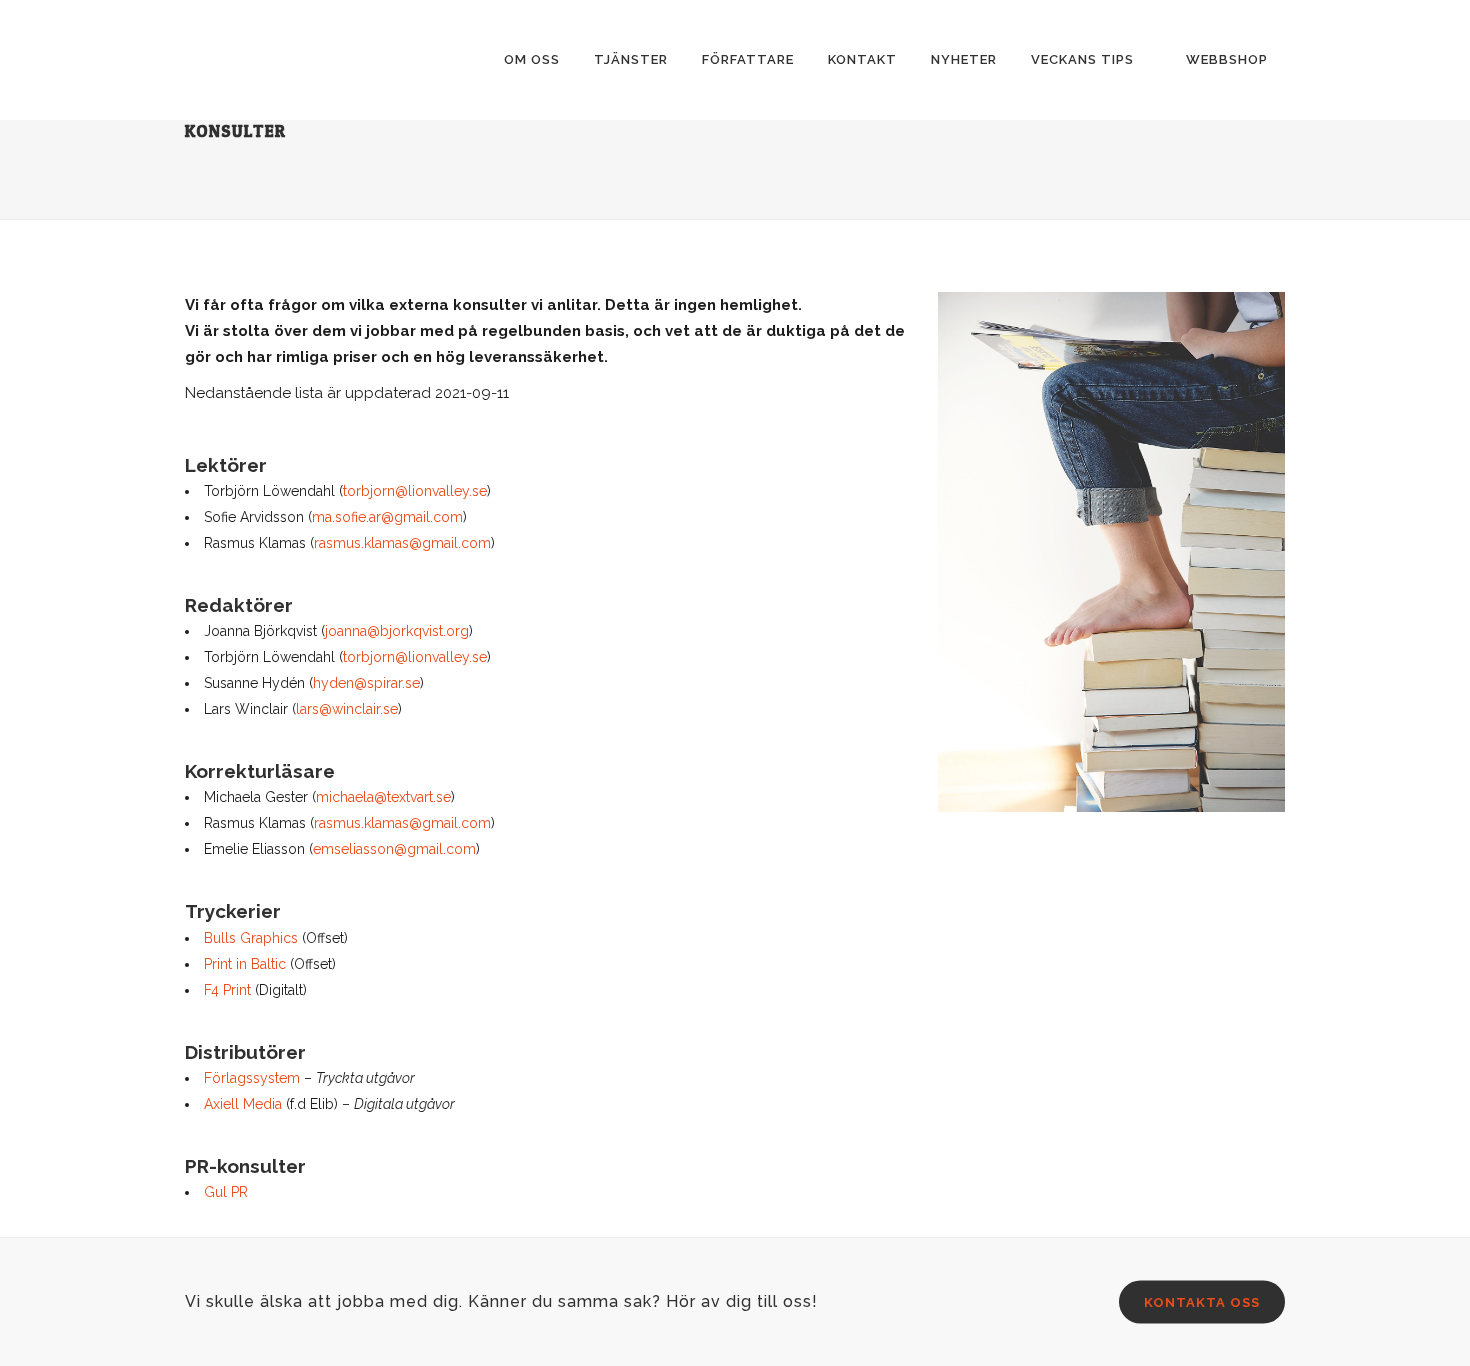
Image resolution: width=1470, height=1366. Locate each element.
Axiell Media (243, 1104)
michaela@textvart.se (383, 797)
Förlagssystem (252, 1078)
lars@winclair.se (347, 709)
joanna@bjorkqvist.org (397, 631)
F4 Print (227, 990)
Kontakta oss (1202, 1301)
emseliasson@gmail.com (394, 849)
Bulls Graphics (251, 938)
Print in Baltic (245, 964)
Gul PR (226, 1192)
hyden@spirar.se (366, 683)
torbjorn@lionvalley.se (415, 491)
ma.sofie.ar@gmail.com (387, 517)
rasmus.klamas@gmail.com (402, 543)
